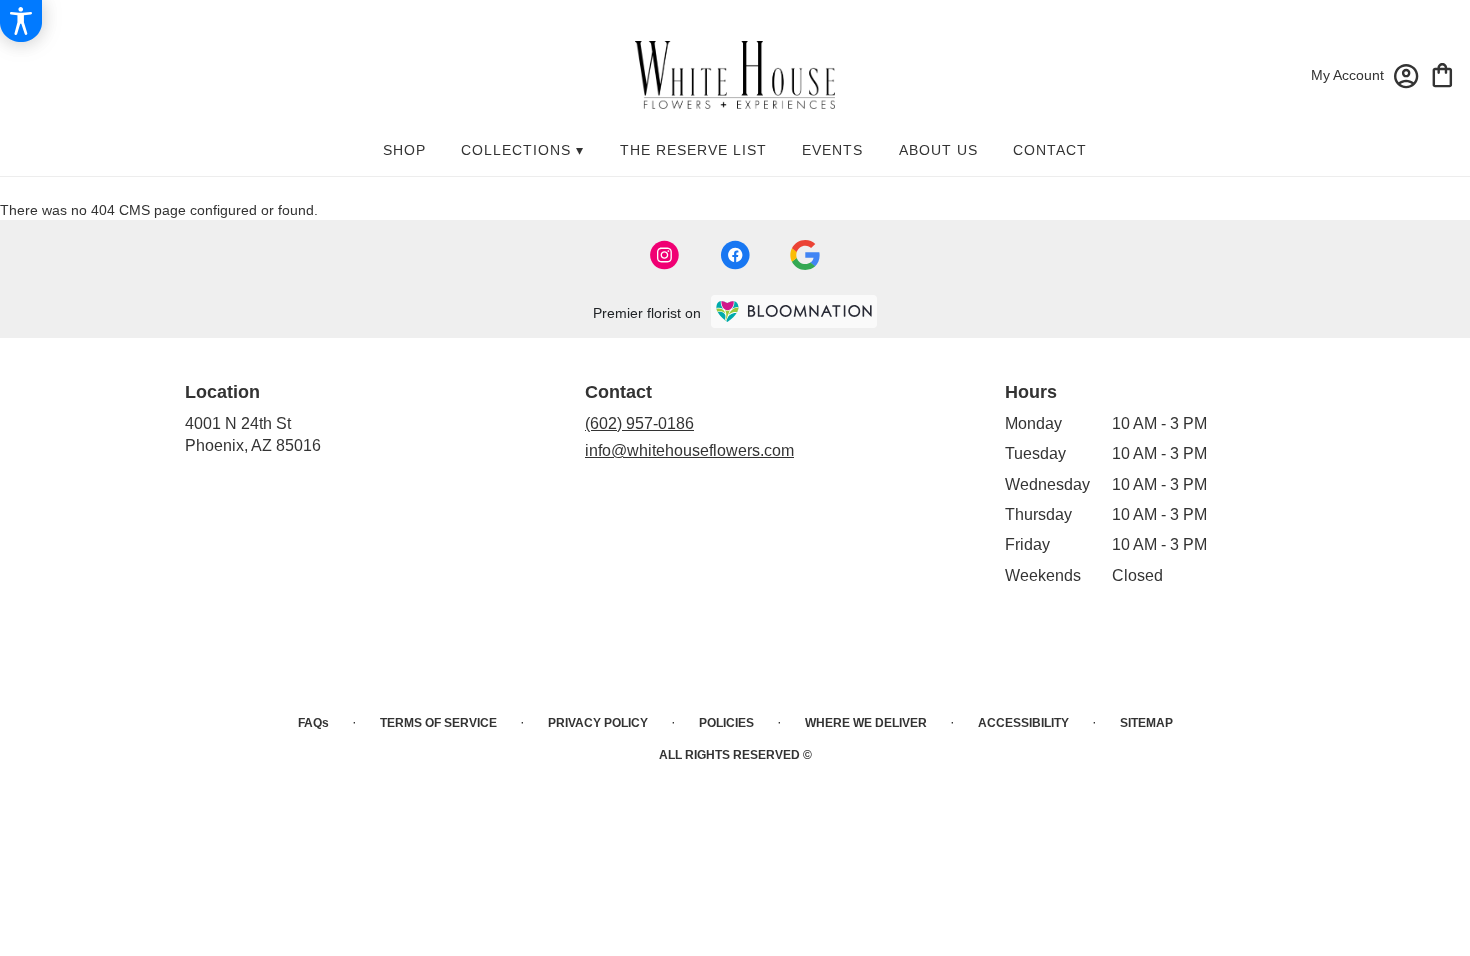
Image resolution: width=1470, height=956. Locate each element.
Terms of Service (438, 723)
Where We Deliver (866, 723)
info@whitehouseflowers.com (689, 450)
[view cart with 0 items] (1442, 73)
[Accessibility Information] (21, 21)
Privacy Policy (598, 723)
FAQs (313, 723)
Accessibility (1023, 723)
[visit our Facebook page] (735, 255)
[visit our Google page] (805, 255)
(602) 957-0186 (639, 423)
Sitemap (1146, 723)
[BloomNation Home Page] (794, 311)
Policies (726, 723)
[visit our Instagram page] (665, 255)
